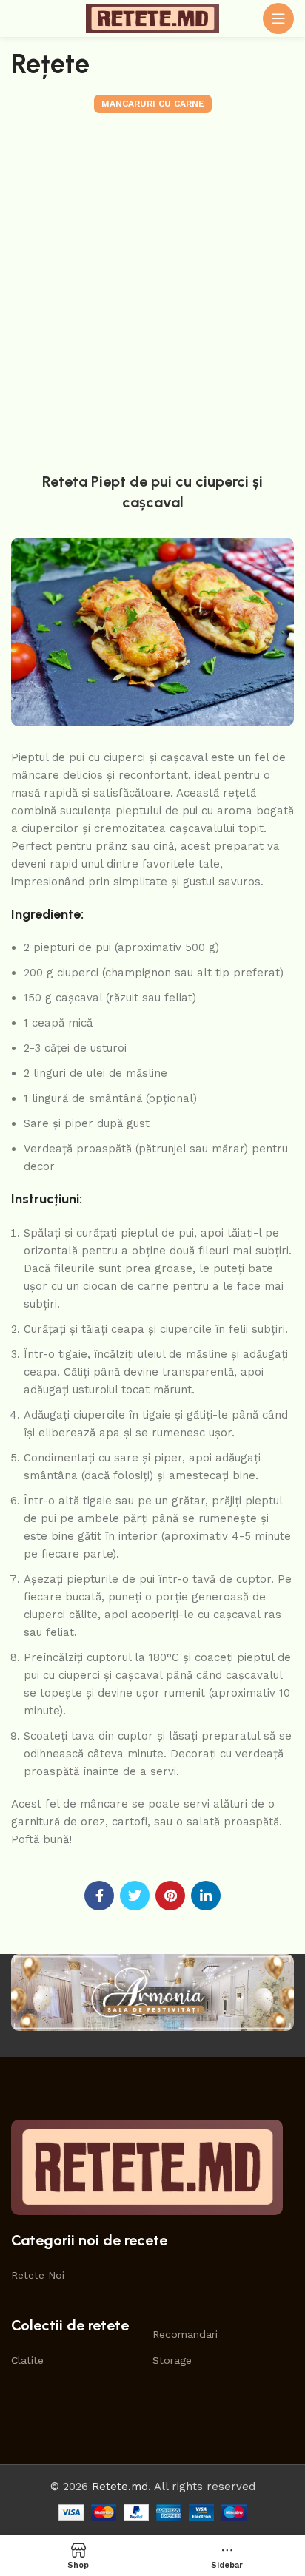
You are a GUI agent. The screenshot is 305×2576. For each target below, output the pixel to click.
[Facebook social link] (99, 1896)
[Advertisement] (152, 289)
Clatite (27, 2360)
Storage (172, 2360)
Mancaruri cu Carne (153, 104)
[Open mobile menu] (278, 18)
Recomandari (185, 2334)
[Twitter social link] (135, 1896)
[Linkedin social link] (206, 1896)
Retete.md (120, 2487)
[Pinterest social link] (170, 1896)
